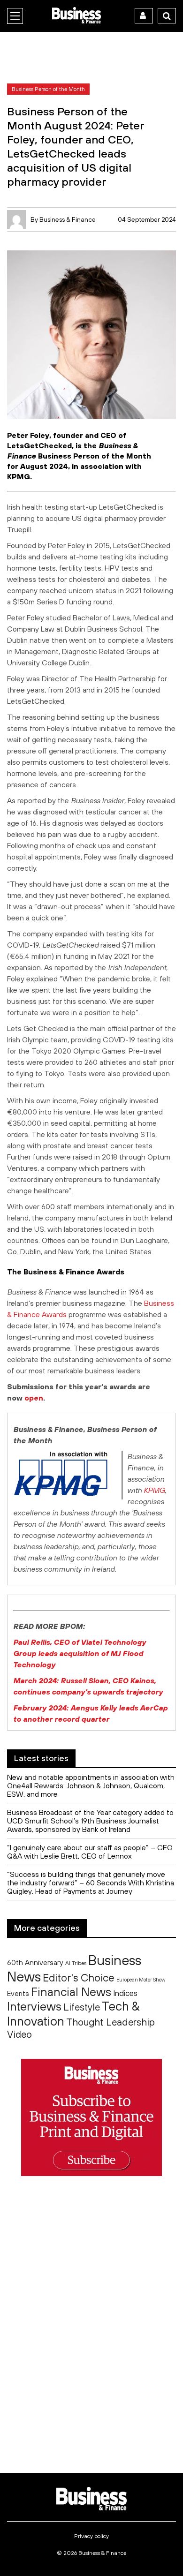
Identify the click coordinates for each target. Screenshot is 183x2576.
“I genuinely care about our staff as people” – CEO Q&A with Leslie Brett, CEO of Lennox (90, 1852)
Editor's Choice (79, 1978)
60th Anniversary (35, 1962)
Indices (125, 1993)
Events (18, 1993)
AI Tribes (76, 1963)
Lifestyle (82, 2007)
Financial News (71, 1992)
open (34, 1398)
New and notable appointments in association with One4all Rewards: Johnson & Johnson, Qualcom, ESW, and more (91, 1785)
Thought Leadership (111, 2022)
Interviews (34, 2006)
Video (19, 2034)
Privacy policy (91, 2536)
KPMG (154, 1490)
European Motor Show (141, 1980)
